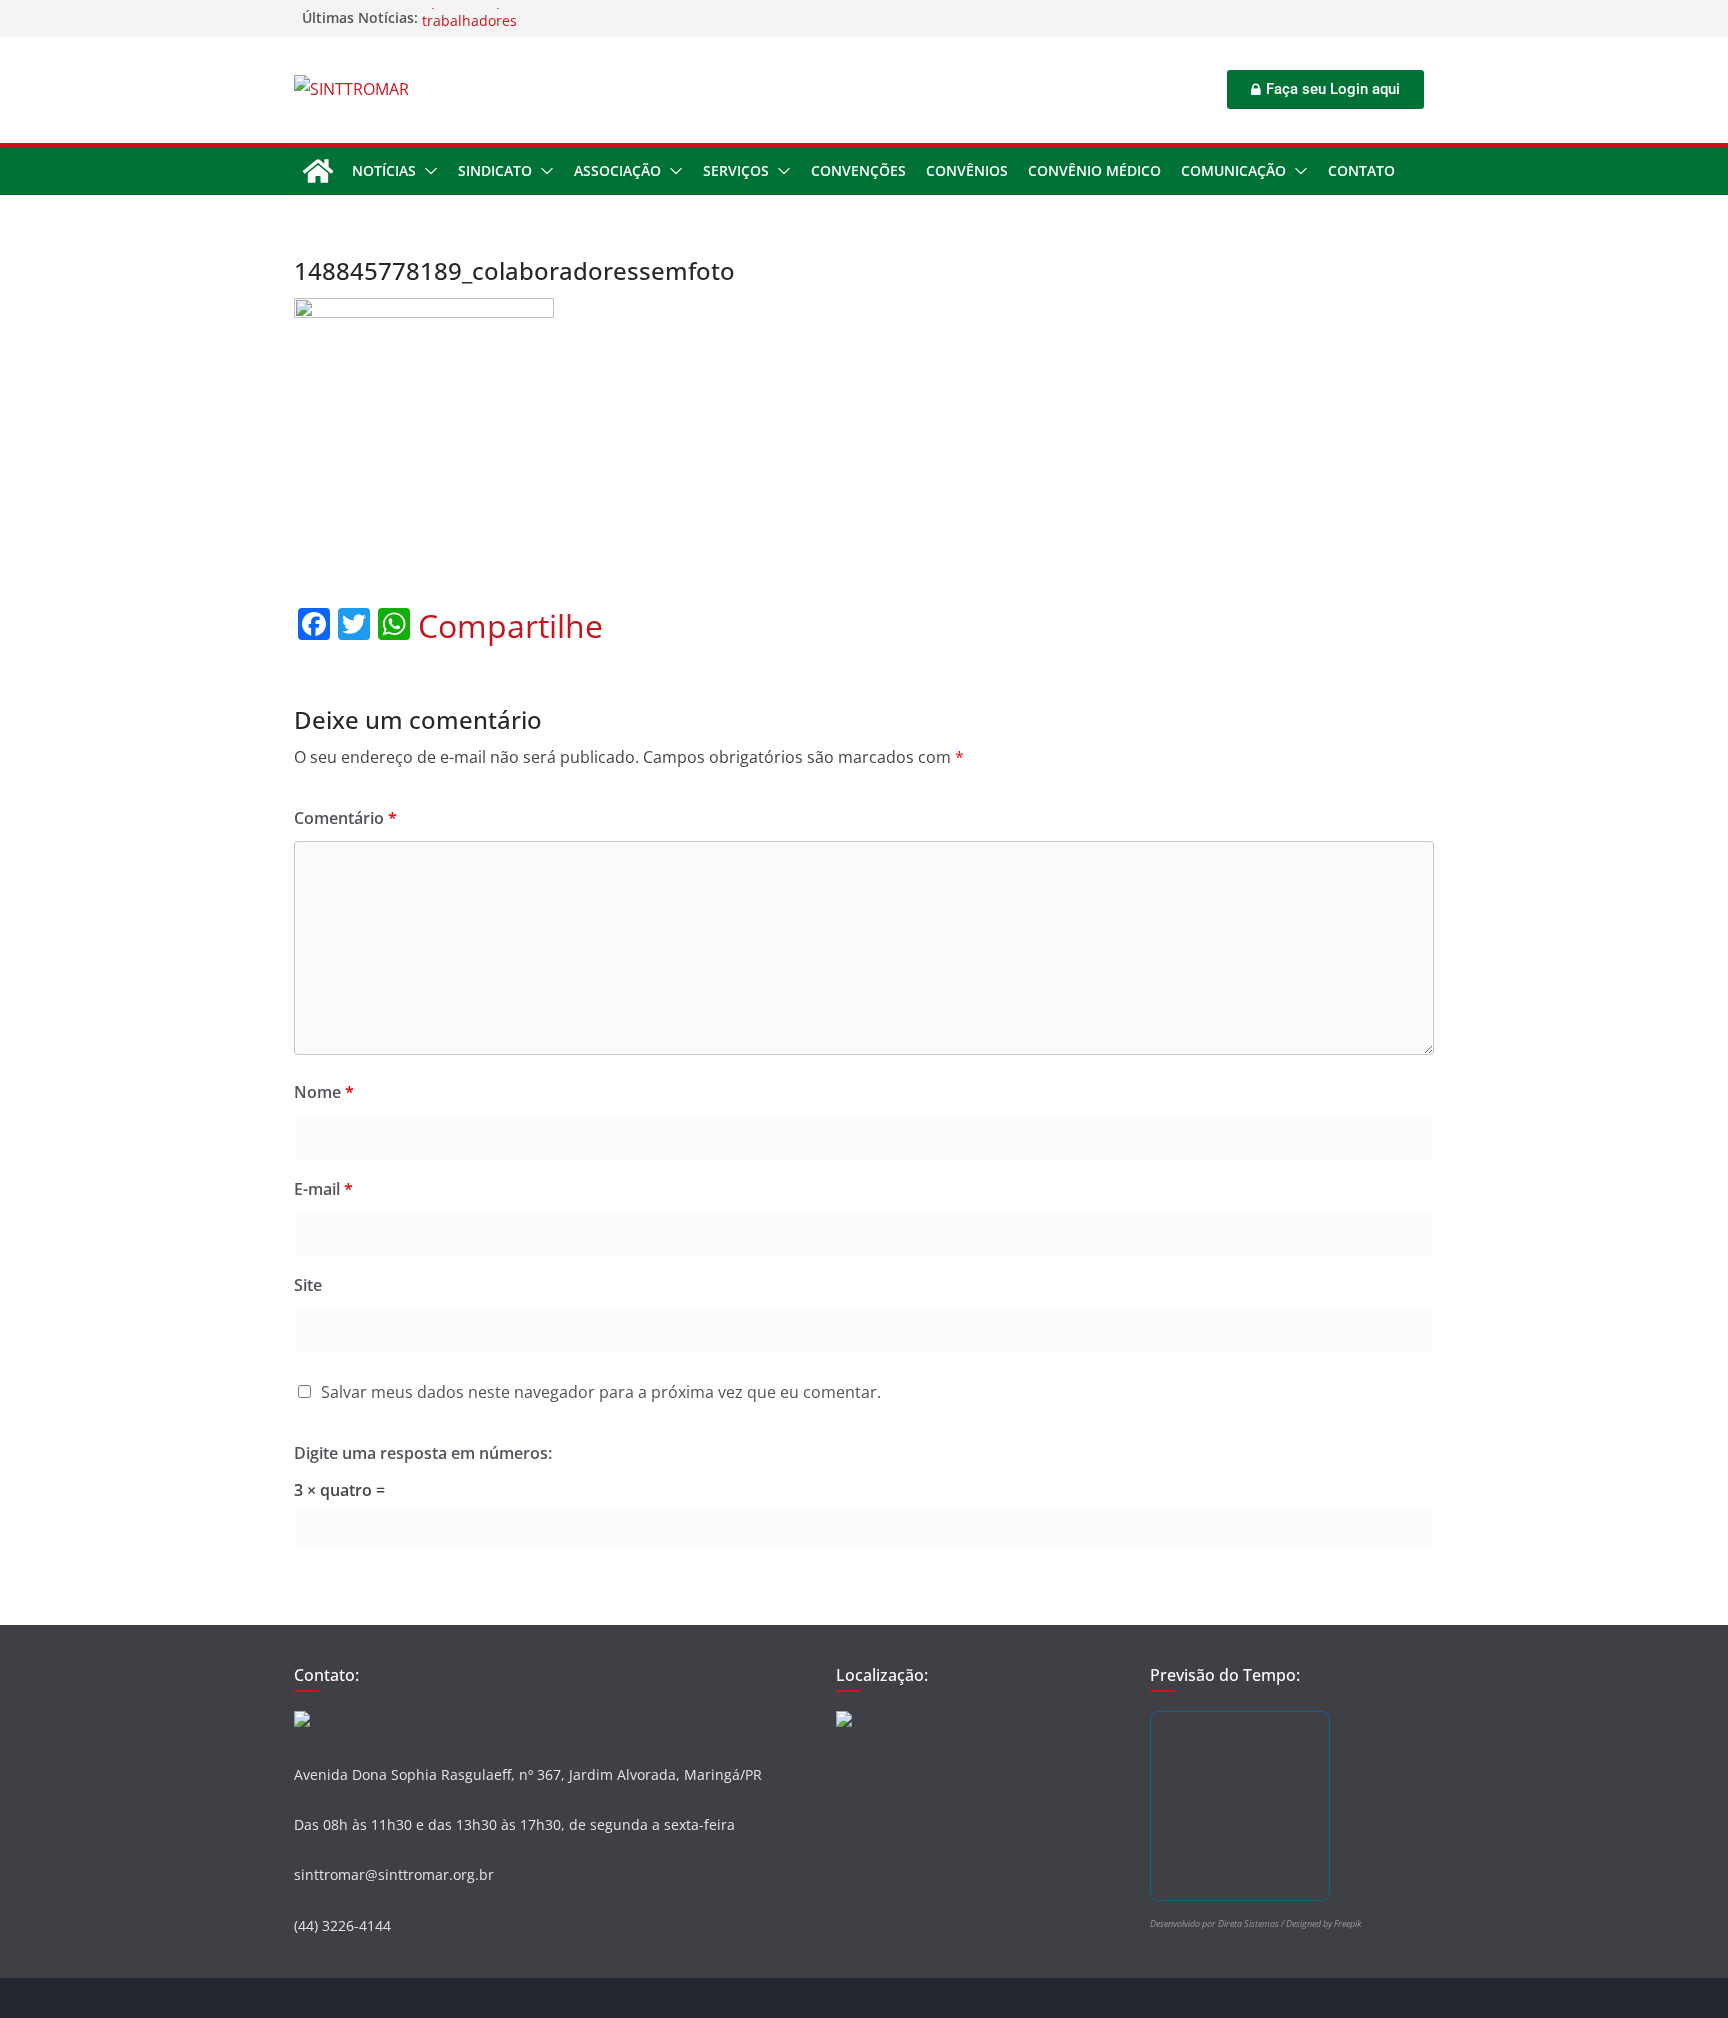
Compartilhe (510, 626)
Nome (324, 1092)
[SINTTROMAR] (318, 171)
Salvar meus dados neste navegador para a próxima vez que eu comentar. (601, 1392)
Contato (1361, 170)
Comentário (345, 818)
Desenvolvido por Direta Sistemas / (1218, 1923)
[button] (427, 171)
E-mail (323, 1189)
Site (308, 1285)
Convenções (858, 170)
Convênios (967, 170)
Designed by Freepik (1323, 1923)
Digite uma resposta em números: (423, 1453)
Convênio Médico (1094, 170)
